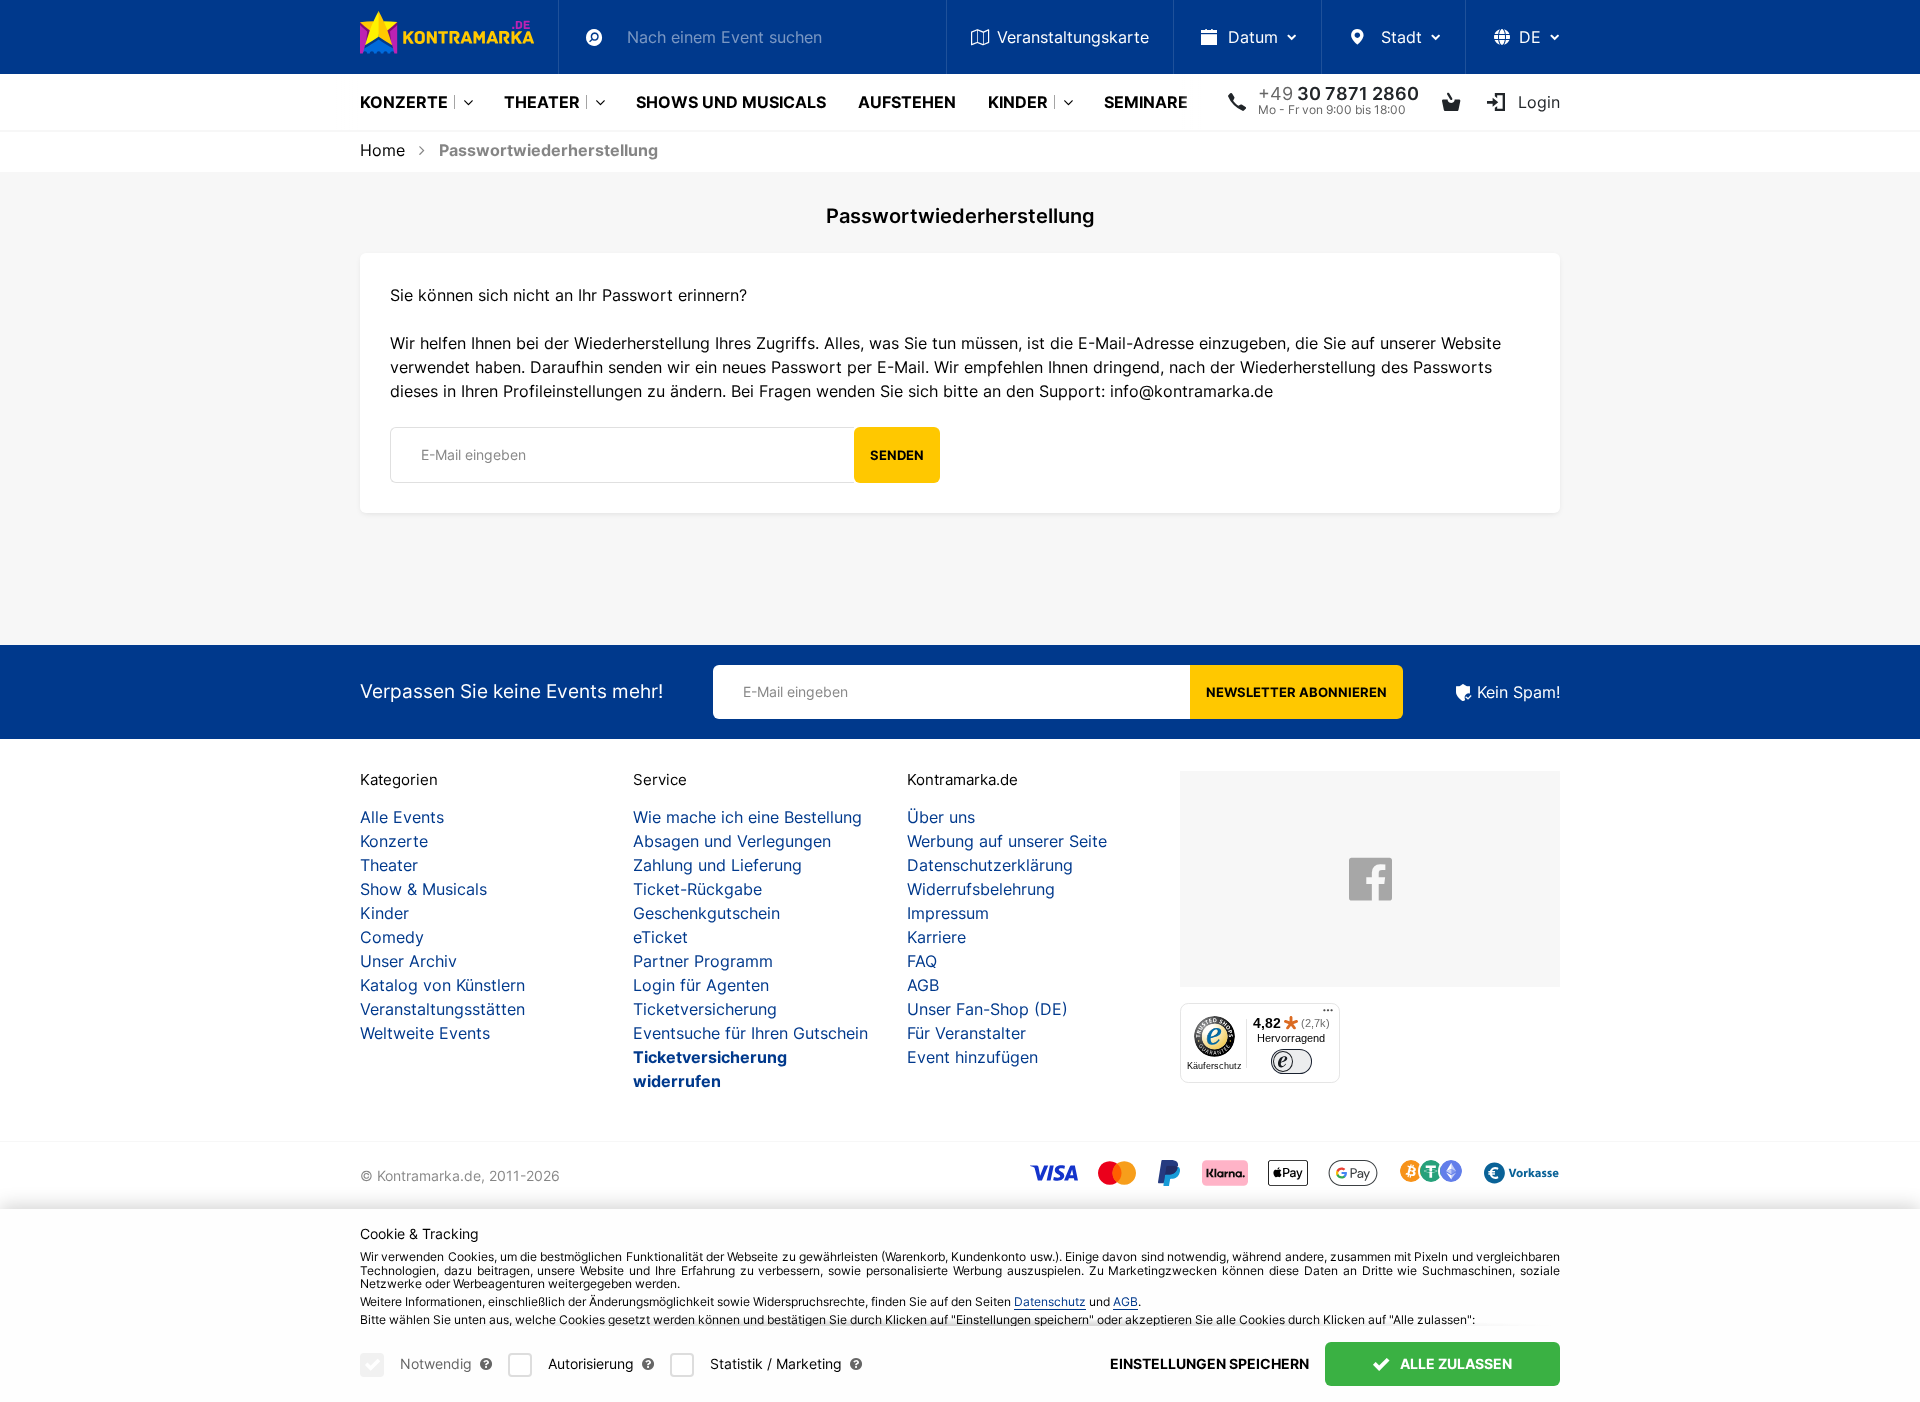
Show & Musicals (423, 889)
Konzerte (404, 102)
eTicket (660, 937)
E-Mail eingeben (473, 454)
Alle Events (402, 817)
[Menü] (1328, 1015)
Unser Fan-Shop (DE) (987, 1009)
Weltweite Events (425, 1033)
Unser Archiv (408, 961)
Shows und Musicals (731, 102)
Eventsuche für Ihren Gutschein (750, 1033)
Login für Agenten (701, 985)
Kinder (1018, 102)
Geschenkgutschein (706, 913)
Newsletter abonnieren (1296, 692)
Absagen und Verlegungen (732, 841)
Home (382, 150)
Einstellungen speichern (1209, 1363)
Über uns (941, 817)
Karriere (936, 937)
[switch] (1291, 1061)
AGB (923, 985)
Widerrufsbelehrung (981, 889)
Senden (897, 455)
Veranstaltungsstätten (442, 1009)
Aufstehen (907, 102)
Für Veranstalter (966, 1033)
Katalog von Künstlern (442, 985)
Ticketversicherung (705, 1009)
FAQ (922, 961)
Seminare (1146, 102)
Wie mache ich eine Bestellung (747, 817)
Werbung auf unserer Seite (1007, 841)
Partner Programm (703, 961)
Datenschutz (1050, 1301)
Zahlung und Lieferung (717, 865)
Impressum (948, 913)
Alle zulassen (1454, 1363)
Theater (542, 102)
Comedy (392, 937)
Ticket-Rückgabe (697, 889)
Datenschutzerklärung (990, 865)
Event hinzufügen (972, 1057)
